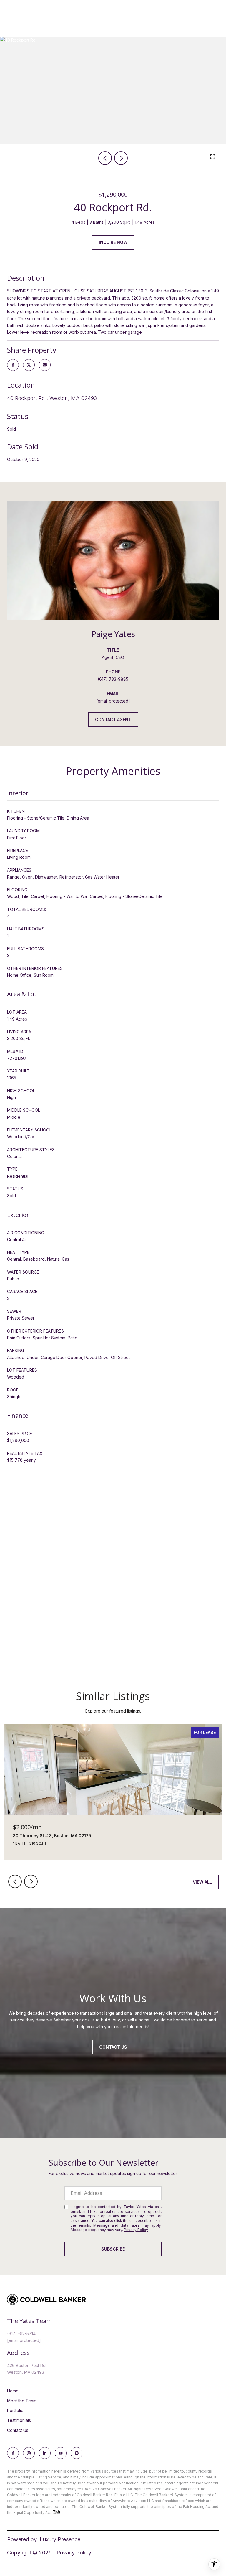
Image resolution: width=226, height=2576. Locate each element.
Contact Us (18, 2430)
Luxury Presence (60, 2539)
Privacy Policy (136, 2230)
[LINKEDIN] (45, 2453)
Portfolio (15, 2410)
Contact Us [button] (113, 2047)
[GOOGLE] (77, 2453)
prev (105, 158)
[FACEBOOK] (13, 2453)
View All (202, 1882)
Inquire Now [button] (113, 242)
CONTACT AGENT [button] (113, 719)
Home (13, 2391)
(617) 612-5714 (21, 2334)
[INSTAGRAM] (29, 2453)
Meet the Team (22, 2401)
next (121, 158)
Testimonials (19, 2420)
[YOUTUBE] (61, 2453)
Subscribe (113, 2249)
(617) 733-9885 (113, 679)
